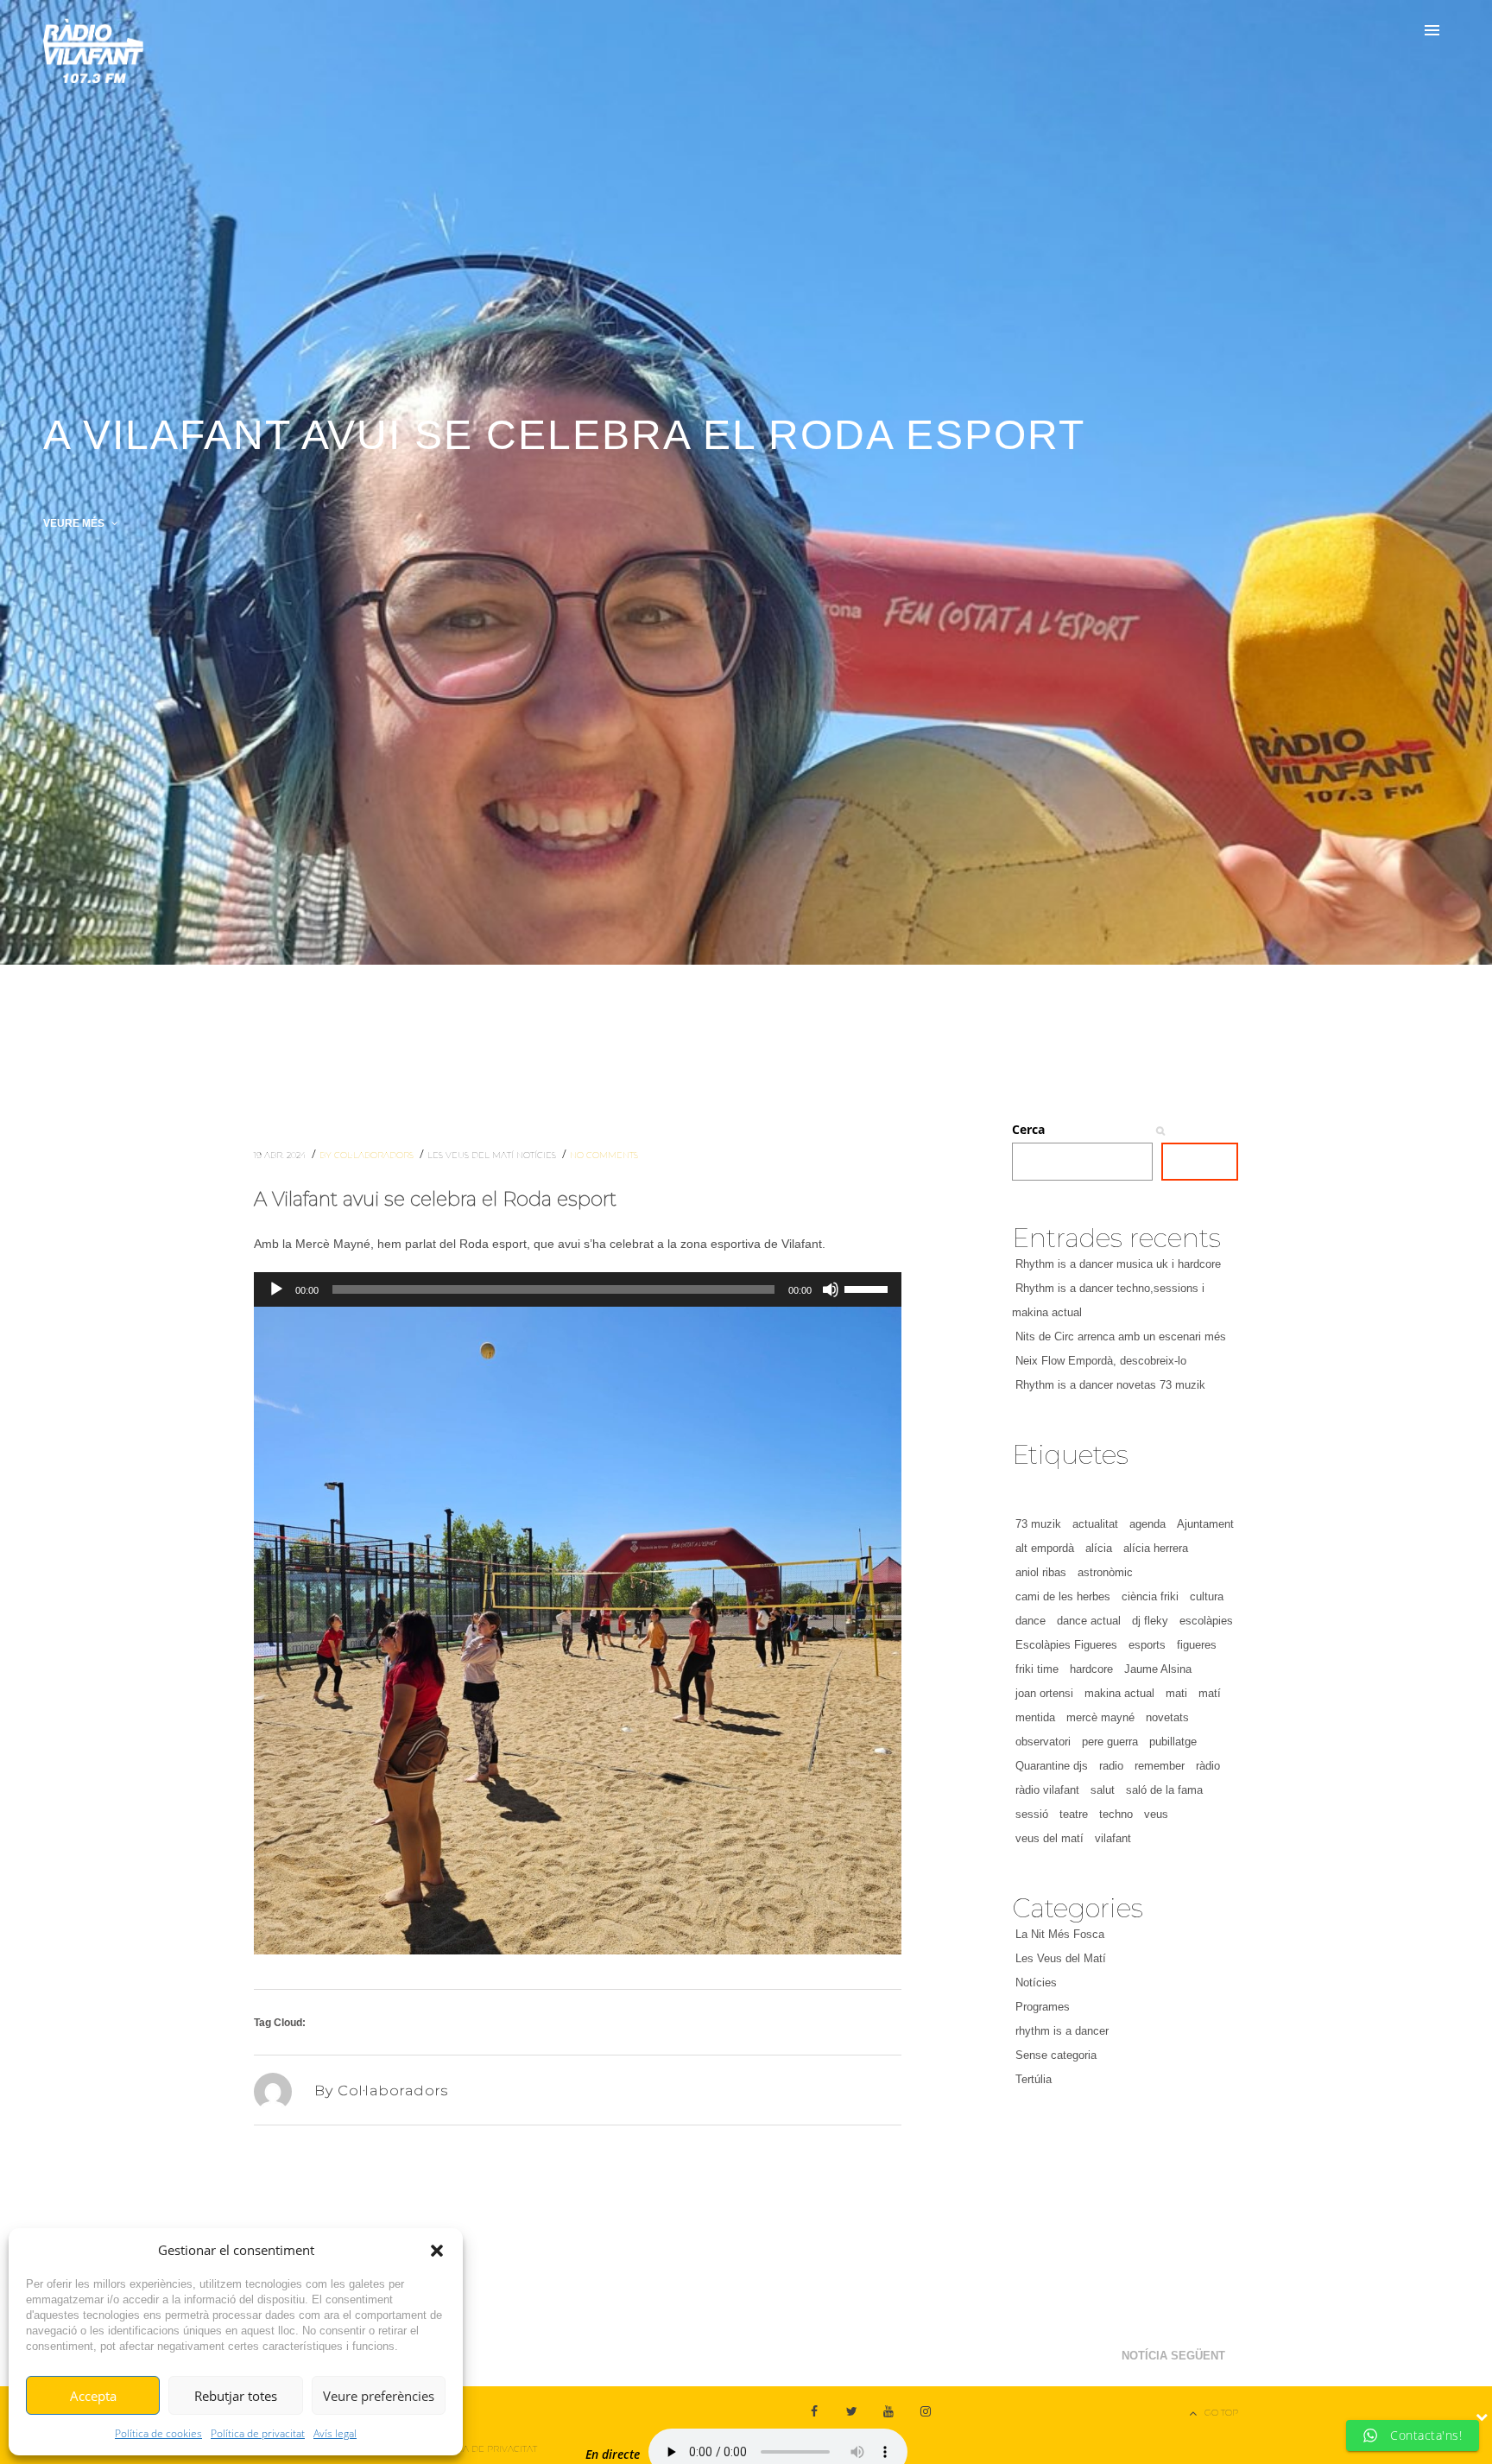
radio (1111, 1766)
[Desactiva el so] (831, 1289)
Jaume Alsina (1158, 1669)
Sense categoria (1056, 2055)
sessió (1032, 1814)
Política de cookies (158, 2433)
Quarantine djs (1052, 1766)
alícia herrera (1156, 1548)
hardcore (1091, 1669)
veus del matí (1049, 1838)
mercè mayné (1100, 1717)
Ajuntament (1205, 1524)
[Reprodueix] (276, 1289)
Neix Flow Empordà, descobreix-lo (1101, 1361)
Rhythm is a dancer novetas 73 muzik (1110, 1385)
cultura (1207, 1596)
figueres (1197, 1645)
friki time (1037, 1669)
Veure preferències (379, 2396)
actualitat (1095, 1524)
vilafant (1113, 1838)
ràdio (1208, 1766)
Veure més (75, 523)
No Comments (604, 1155)
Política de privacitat (258, 2433)
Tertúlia (1034, 2079)
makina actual (1119, 1693)
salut (1103, 1790)
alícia (1099, 1548)
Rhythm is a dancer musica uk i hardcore (1118, 1264)
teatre (1074, 1814)
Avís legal (335, 2433)
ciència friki (1150, 1596)
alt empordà (1045, 1548)
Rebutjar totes (236, 2396)
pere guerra (1110, 1742)
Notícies (537, 1155)
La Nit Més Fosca (1060, 1934)
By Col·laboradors (368, 1155)
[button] (437, 2251)
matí (1210, 1693)
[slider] (869, 1288)
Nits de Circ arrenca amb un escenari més (1121, 1337)
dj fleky (1150, 1621)
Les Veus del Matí (472, 1155)
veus (1156, 1814)
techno (1116, 1814)
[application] (578, 1289)
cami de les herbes (1063, 1596)
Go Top (1221, 2413)
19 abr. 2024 (281, 1155)
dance (1030, 1621)
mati (1176, 1693)
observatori (1043, 1742)
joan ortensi (1044, 1693)
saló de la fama (1164, 1790)
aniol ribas (1041, 1572)
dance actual (1089, 1621)
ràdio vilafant (1047, 1790)
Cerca (1028, 1129)
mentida (1035, 1717)
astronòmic (1105, 1572)
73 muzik (1038, 1524)
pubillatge (1173, 1742)
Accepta (93, 2396)
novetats (1167, 1717)
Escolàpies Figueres (1066, 1645)
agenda (1147, 1524)
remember (1160, 1766)
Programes (1043, 2007)
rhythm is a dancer (1062, 2031)
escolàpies (1206, 1621)
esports (1147, 1645)
